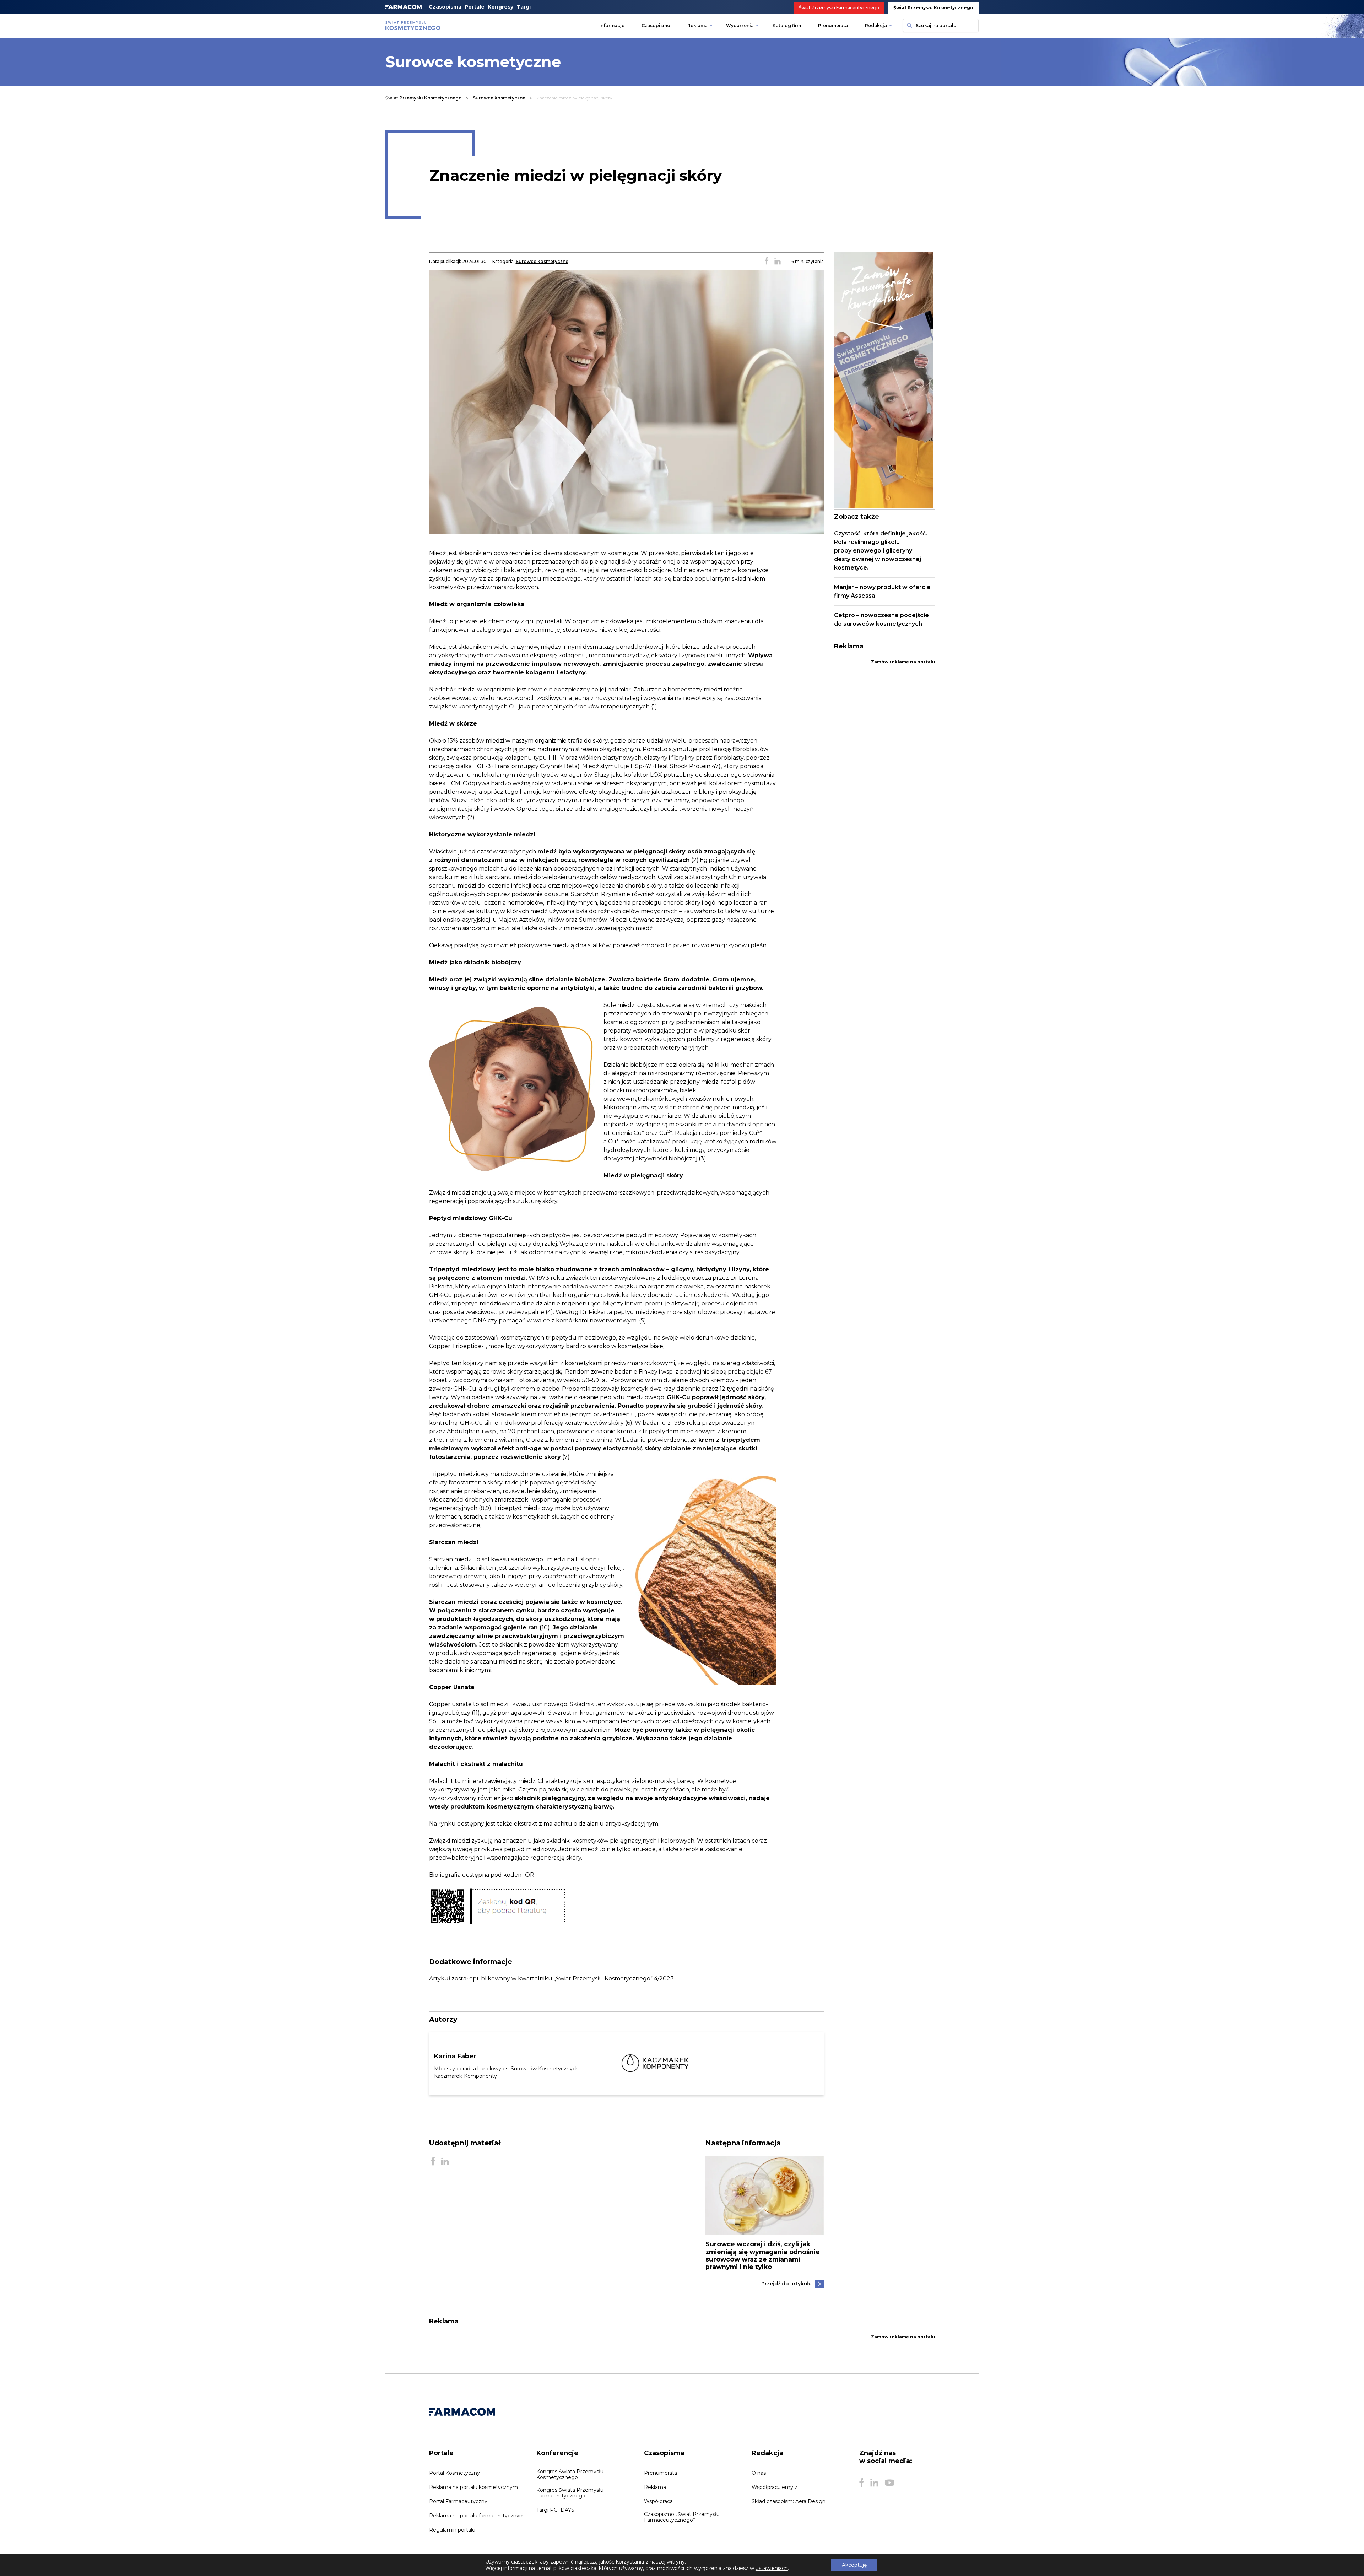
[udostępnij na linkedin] (778, 262)
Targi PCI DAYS (555, 2510)
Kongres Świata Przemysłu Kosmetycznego (570, 2474)
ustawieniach (772, 2568)
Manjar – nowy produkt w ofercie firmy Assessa (882, 591)
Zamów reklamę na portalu (903, 662)
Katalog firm (787, 25)
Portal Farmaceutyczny (458, 2501)
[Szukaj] (909, 26)
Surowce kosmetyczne (499, 98)
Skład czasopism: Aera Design (789, 2501)
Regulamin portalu (452, 2530)
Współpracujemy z (775, 2487)
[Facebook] (861, 2483)
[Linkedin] (874, 2483)
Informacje (612, 25)
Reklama (697, 25)
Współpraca (658, 2501)
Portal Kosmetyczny (454, 2473)
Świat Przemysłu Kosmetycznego (933, 8)
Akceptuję (854, 2565)
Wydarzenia (740, 25)
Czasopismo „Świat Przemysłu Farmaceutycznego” (682, 2517)
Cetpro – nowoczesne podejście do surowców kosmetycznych (881, 619)
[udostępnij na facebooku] (767, 262)
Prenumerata (833, 25)
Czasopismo (656, 25)
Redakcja (876, 25)
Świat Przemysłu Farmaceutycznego (839, 8)
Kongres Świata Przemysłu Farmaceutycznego (570, 2493)
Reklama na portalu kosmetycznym (473, 2487)
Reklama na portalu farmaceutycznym (477, 2516)
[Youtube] (890, 2483)
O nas (759, 2473)
